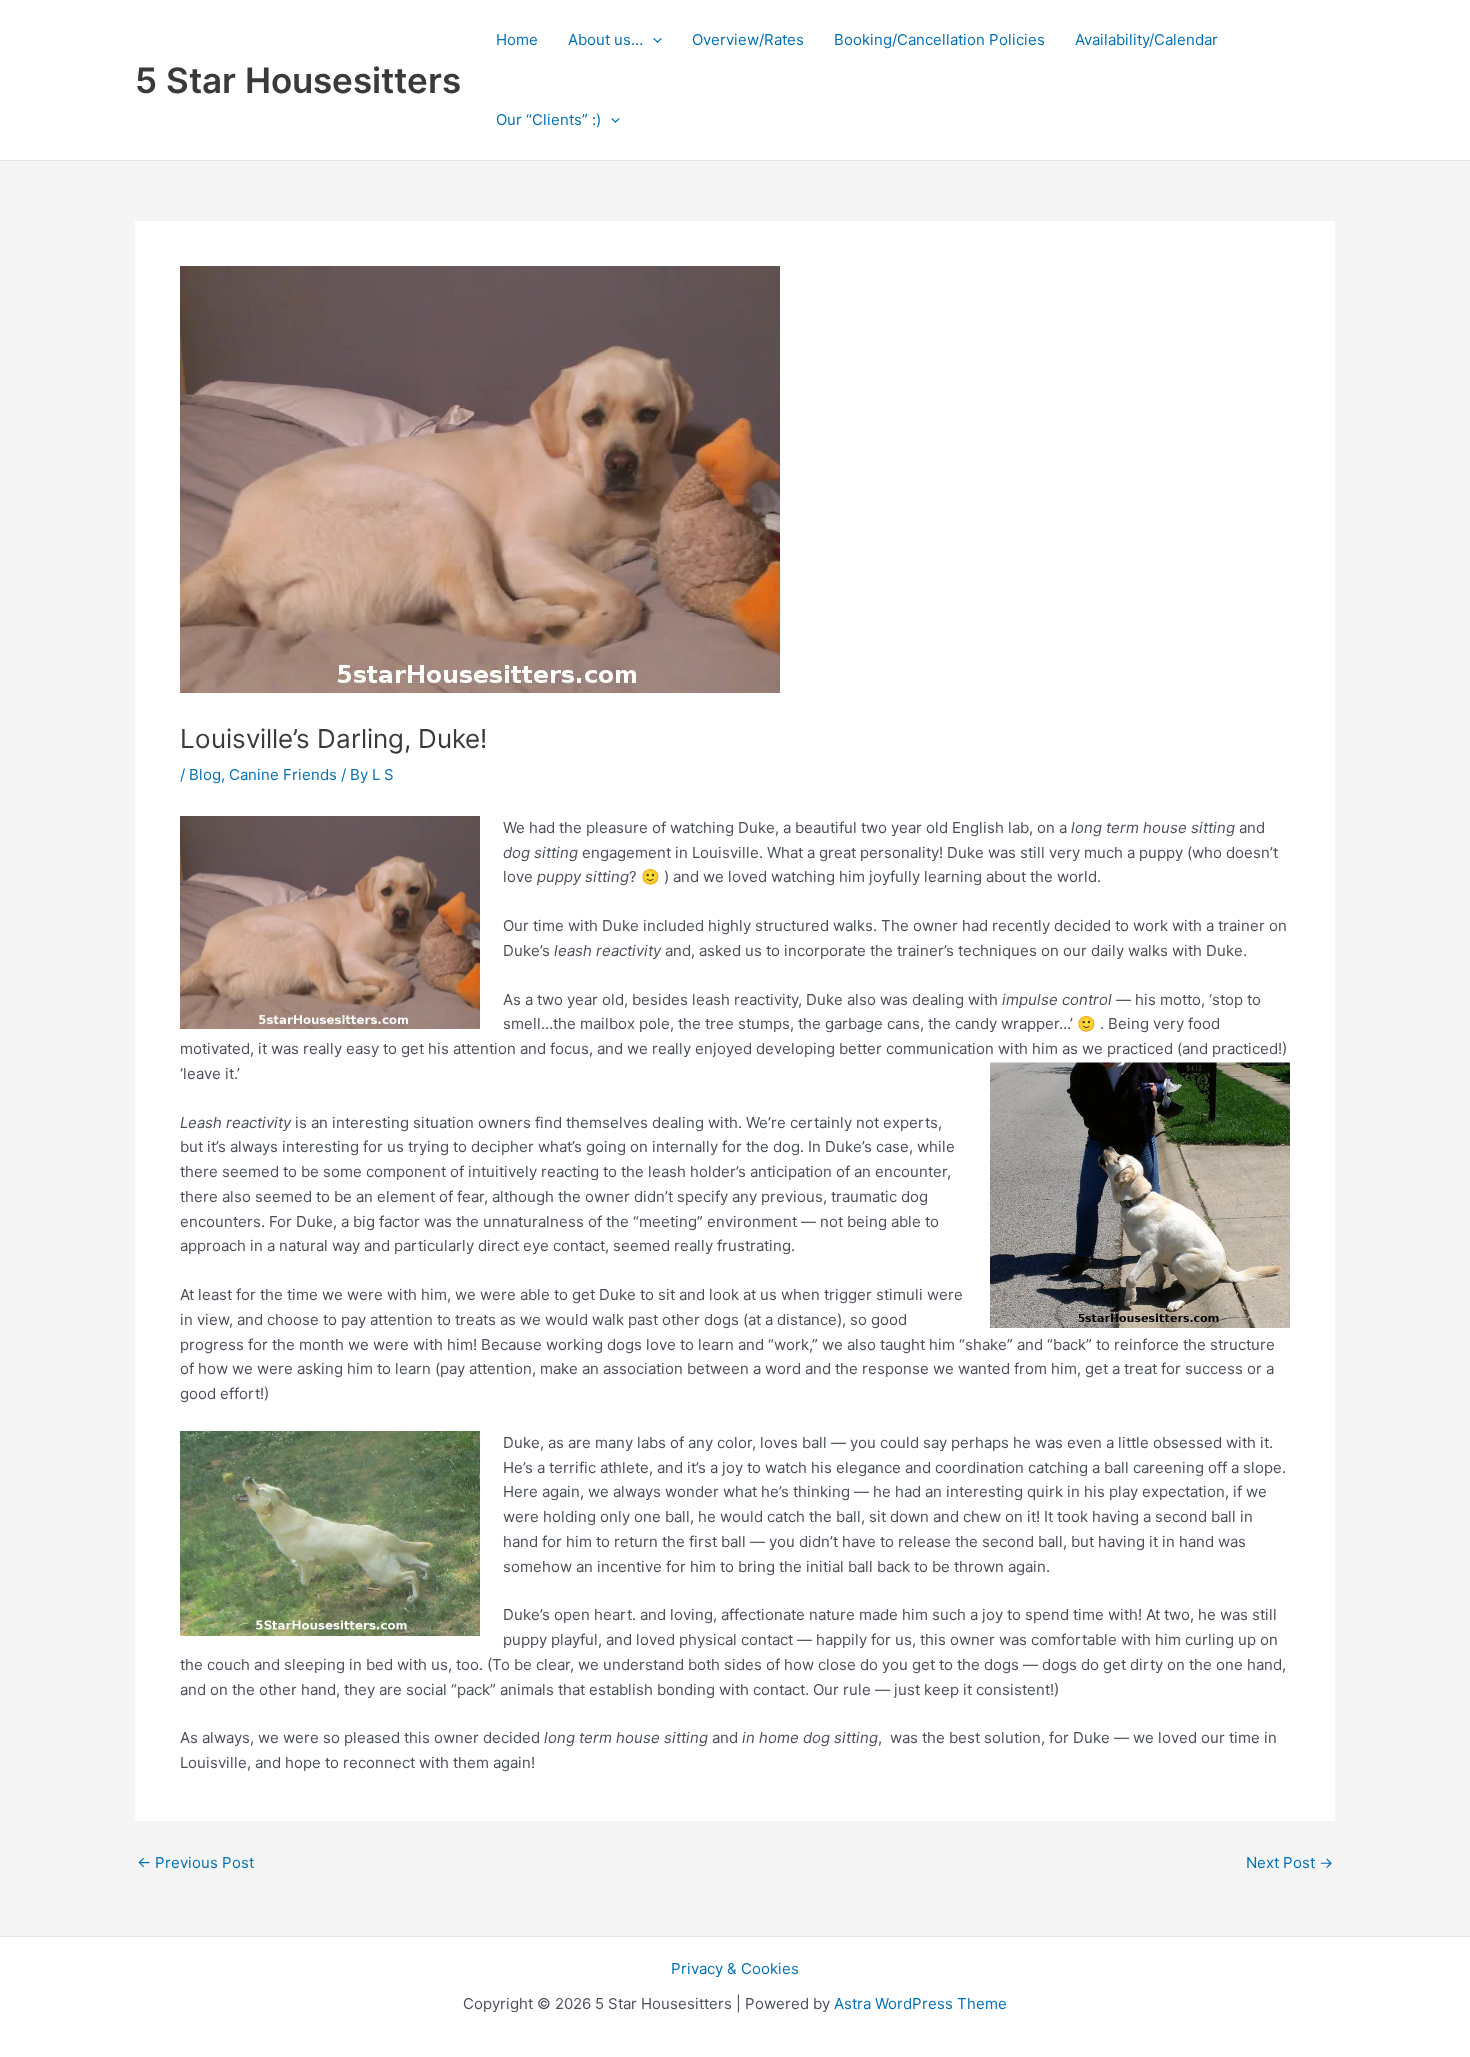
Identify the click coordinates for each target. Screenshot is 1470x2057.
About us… (605, 39)
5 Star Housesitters (298, 80)
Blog (205, 774)
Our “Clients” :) (548, 119)
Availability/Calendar (1146, 39)
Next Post (1289, 1862)
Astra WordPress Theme (920, 2003)
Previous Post (195, 1862)
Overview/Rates (748, 39)
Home (517, 39)
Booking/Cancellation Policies (939, 39)
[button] (652, 40)
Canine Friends (283, 774)
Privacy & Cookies (735, 1968)
